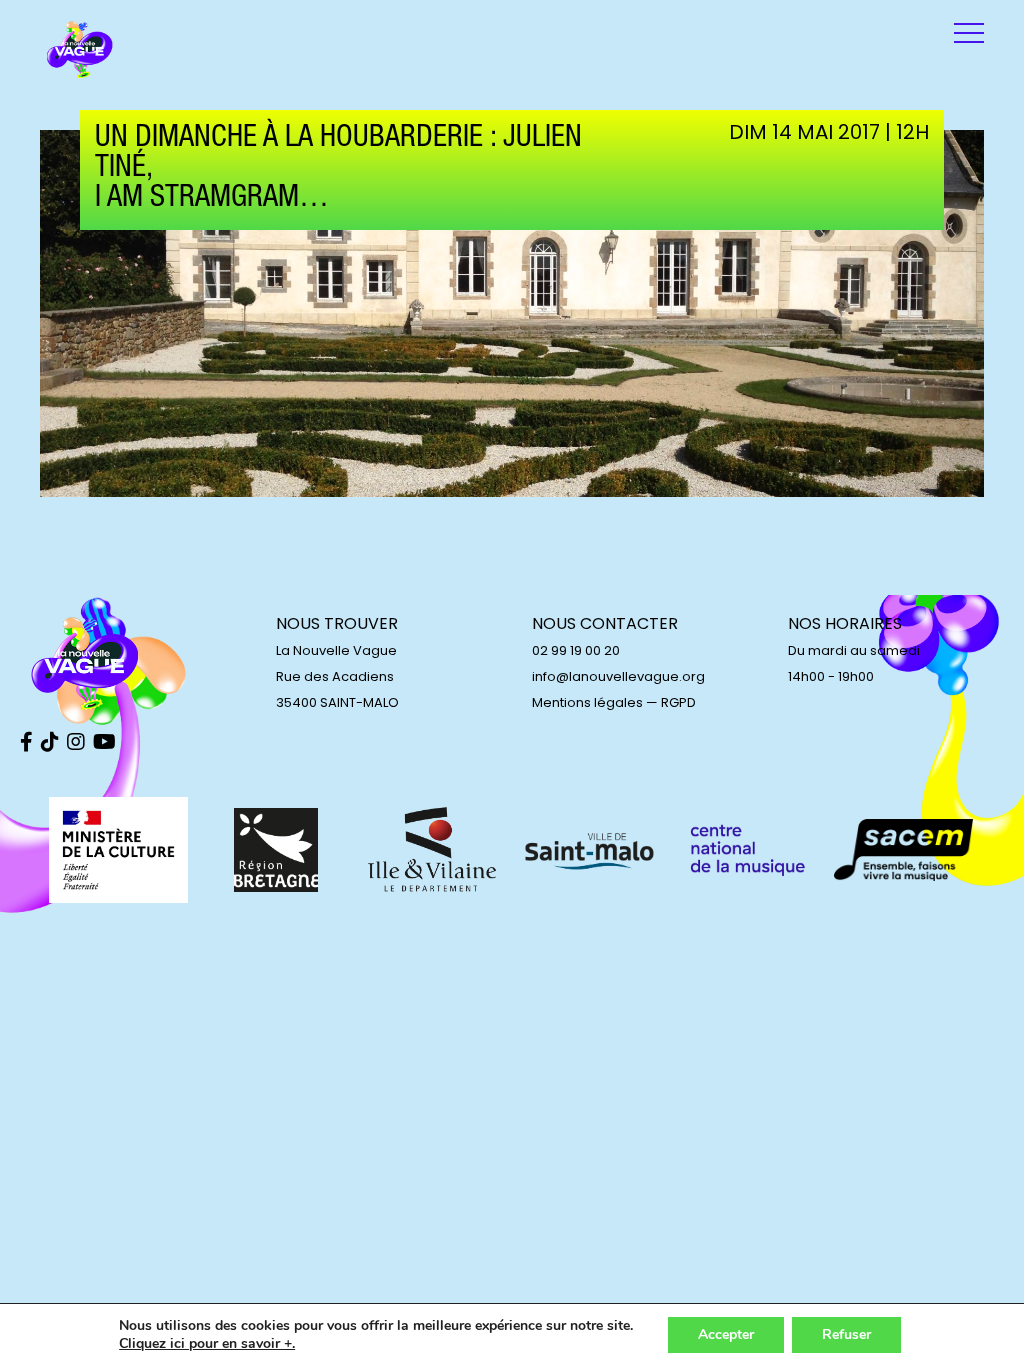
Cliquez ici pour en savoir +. (207, 1344)
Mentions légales (587, 702)
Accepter (726, 1334)
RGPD (678, 702)
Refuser (846, 1334)
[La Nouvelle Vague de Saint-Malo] (80, 50)
